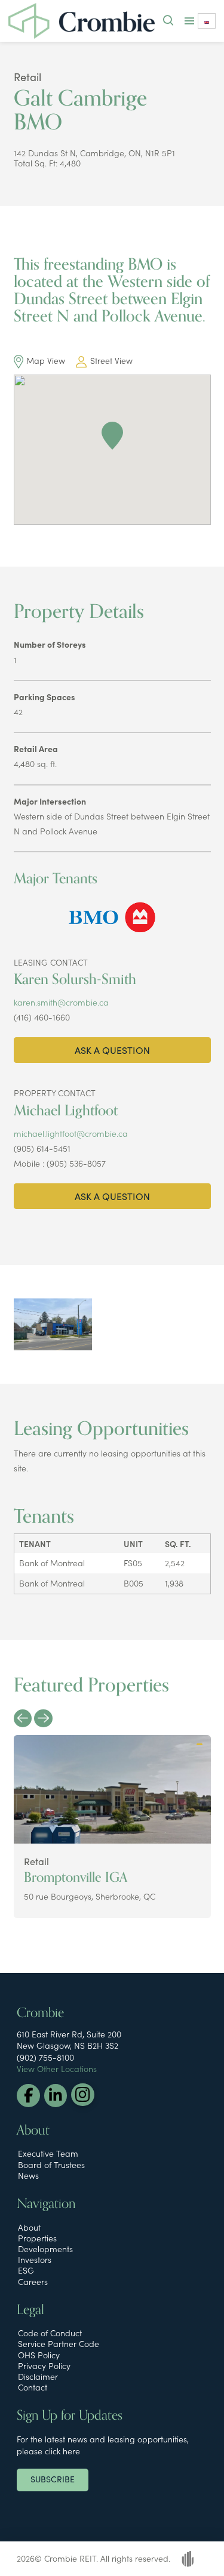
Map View (46, 360)
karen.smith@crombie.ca (61, 1002)
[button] (168, 21)
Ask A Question (112, 1050)
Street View (111, 360)
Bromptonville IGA (75, 1877)
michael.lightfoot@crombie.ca (71, 1133)
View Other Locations (57, 2068)
